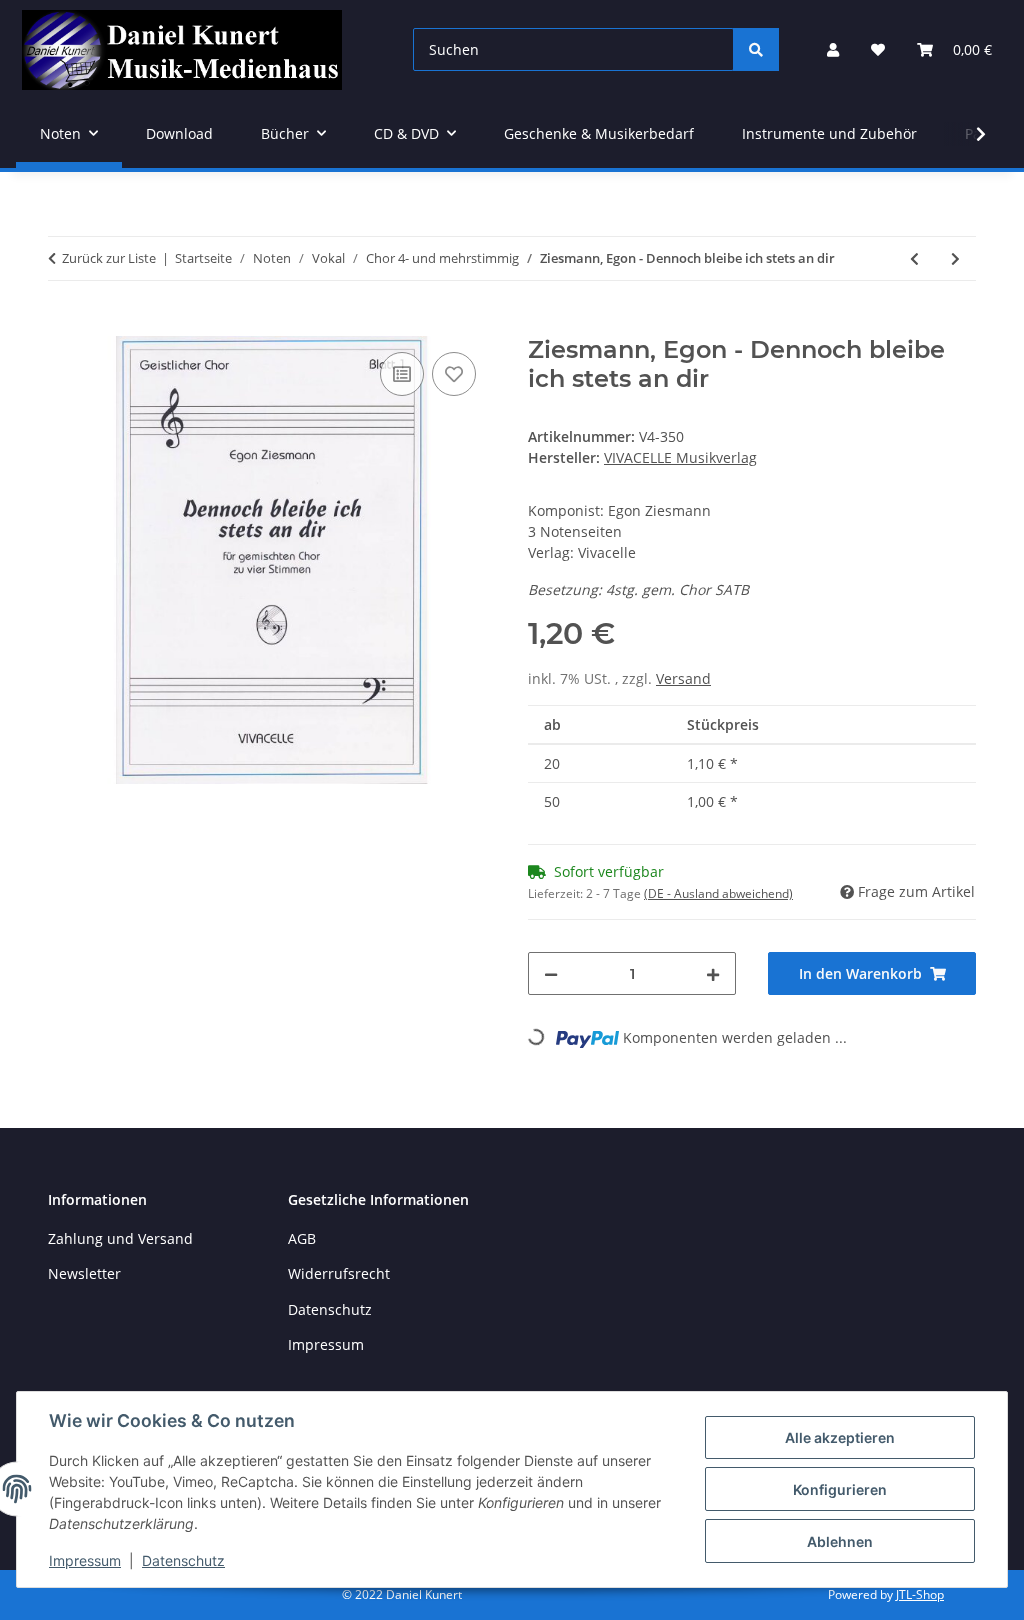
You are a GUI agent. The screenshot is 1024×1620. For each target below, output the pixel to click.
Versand (683, 678)
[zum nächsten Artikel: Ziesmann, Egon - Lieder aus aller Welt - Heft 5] (955, 258)
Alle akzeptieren (840, 1437)
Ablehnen (840, 1541)
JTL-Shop (920, 1594)
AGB (302, 1238)
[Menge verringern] (551, 973)
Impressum (85, 1560)
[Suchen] (756, 49)
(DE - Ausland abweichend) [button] (718, 893)
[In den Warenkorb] (64, 325)
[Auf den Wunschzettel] (454, 374)
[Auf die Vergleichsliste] (402, 374)
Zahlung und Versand (120, 1238)
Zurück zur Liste (109, 258)
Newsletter (84, 1273)
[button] (833, 49)
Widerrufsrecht (339, 1273)
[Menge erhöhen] (713, 973)
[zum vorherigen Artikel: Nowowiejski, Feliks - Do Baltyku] (914, 258)
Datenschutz (183, 1560)
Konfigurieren (840, 1489)
